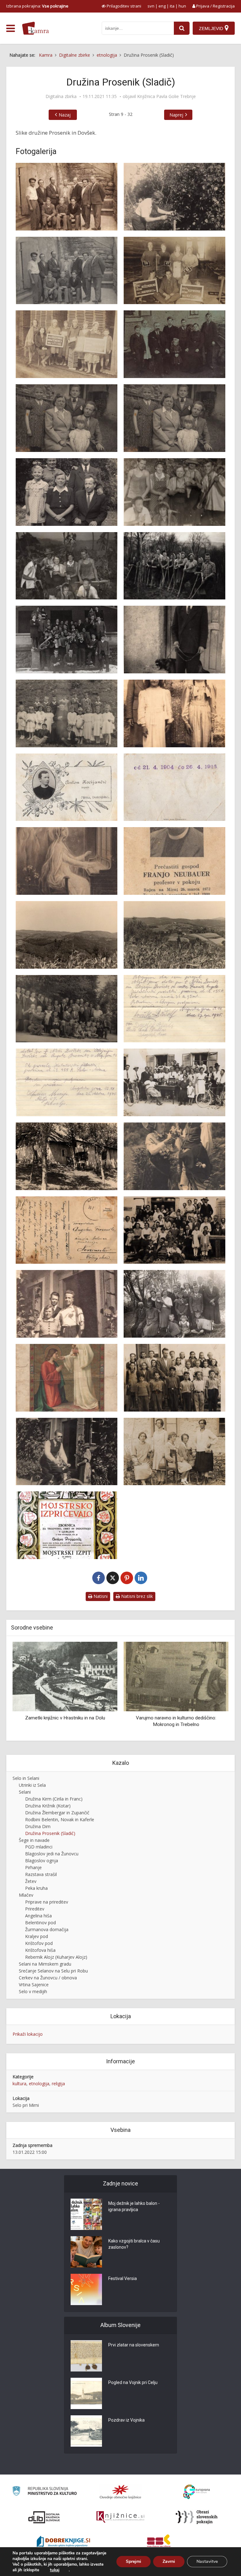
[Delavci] (174, 271)
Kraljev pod (37, 1936)
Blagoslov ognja (42, 1861)
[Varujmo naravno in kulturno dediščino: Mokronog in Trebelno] (65, 1676)
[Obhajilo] (67, 713)
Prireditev (35, 1909)
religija (58, 2084)
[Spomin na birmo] (174, 1304)
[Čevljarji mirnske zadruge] (67, 271)
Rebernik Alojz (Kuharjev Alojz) (56, 1957)
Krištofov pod (39, 1943)
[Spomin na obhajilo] (67, 1378)
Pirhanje (33, 1867)
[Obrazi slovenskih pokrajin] (197, 2517)
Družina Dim (38, 1826)
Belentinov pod (40, 1923)
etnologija (39, 2084)
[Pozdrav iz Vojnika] (86, 2431)
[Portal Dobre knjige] (63, 2542)
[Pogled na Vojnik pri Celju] (86, 2393)
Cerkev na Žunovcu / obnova (48, 1978)
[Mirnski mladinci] (67, 640)
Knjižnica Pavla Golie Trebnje (166, 96)
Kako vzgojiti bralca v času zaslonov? (134, 2244)
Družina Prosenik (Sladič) (50, 1833)
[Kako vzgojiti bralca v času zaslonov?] (86, 2252)
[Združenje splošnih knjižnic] (159, 2542)
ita (172, 6)
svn (151, 6)
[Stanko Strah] (67, 1452)
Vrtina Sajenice (34, 1985)
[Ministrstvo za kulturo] (44, 2492)
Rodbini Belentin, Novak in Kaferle (60, 1819)
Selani (25, 1792)
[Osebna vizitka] (67, 787)
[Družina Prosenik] (67, 418)
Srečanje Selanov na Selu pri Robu (53, 1971)
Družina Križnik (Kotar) (48, 1806)
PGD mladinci (39, 1847)
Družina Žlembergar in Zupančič (57, 1813)
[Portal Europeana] (197, 2492)
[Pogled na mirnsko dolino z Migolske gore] (174, 935)
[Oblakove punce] (174, 713)
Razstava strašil (41, 1874)
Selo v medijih (33, 1991)
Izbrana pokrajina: (37, 6)
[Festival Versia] (86, 2289)
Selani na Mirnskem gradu (45, 1964)
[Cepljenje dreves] (174, 197)
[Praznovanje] (174, 1082)
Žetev (31, 1881)
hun (182, 6)
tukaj (55, 2570)
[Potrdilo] (174, 1009)
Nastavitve (207, 2561)
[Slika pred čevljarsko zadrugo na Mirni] (67, 1304)
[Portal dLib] (44, 2517)
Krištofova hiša (40, 1950)
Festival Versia (123, 2278)
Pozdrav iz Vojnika (126, 2420)
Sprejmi (134, 2561)
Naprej (176, 115)
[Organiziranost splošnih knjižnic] (120, 2492)
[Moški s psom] (174, 640)
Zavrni (169, 2561)
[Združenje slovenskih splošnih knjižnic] (120, 2517)
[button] (213, 1689)
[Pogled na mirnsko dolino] (67, 935)
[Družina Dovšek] (174, 344)
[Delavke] (67, 344)
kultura (19, 2084)
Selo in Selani (26, 1778)
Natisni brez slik (136, 1596)
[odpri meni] (11, 29)
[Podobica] (67, 861)
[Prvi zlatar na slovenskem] (86, 2356)
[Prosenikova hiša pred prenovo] (67, 1156)
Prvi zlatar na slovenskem (134, 2345)
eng (162, 6)
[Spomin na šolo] (174, 1378)
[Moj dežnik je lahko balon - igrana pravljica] (86, 2214)
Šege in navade (34, 1840)
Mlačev (26, 1895)
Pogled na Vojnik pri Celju (133, 2382)
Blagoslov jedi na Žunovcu (52, 1854)
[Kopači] (174, 492)
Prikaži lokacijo (28, 2034)
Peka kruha (36, 1888)
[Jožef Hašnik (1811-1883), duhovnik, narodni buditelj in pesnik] (176, 1676)
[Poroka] (67, 1009)
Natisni (100, 1596)
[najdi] (182, 28)
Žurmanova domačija (47, 1929)
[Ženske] (174, 1452)
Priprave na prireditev (47, 1902)
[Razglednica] (174, 1156)
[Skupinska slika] (174, 1230)
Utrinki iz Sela (32, 1785)
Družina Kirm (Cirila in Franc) (54, 1799)
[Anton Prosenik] (67, 197)
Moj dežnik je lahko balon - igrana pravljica (134, 2206)
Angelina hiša (38, 1916)
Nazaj (65, 115)
